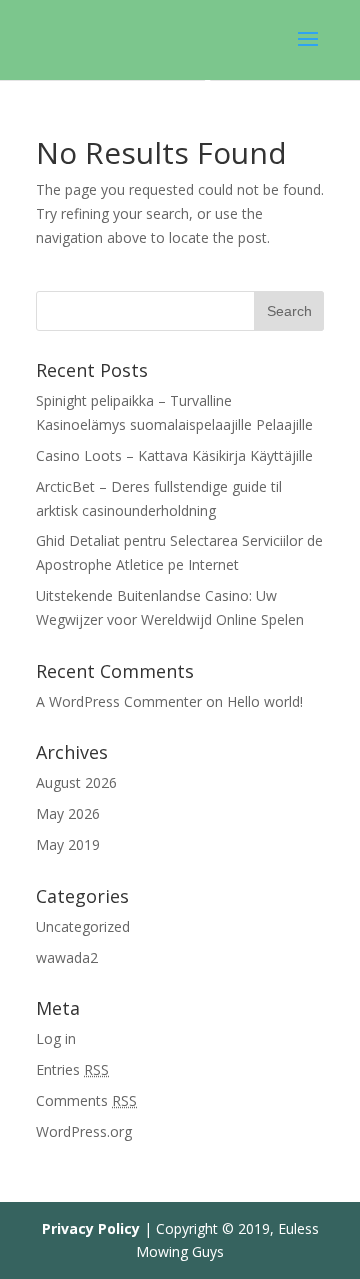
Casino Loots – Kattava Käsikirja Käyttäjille (174, 455)
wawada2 (67, 957)
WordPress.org (84, 1131)
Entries (72, 1069)
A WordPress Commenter (119, 701)
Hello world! (265, 701)
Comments (86, 1100)
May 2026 (68, 813)
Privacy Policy (91, 1228)
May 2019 (68, 844)
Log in (56, 1038)
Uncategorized (83, 926)
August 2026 (76, 782)
